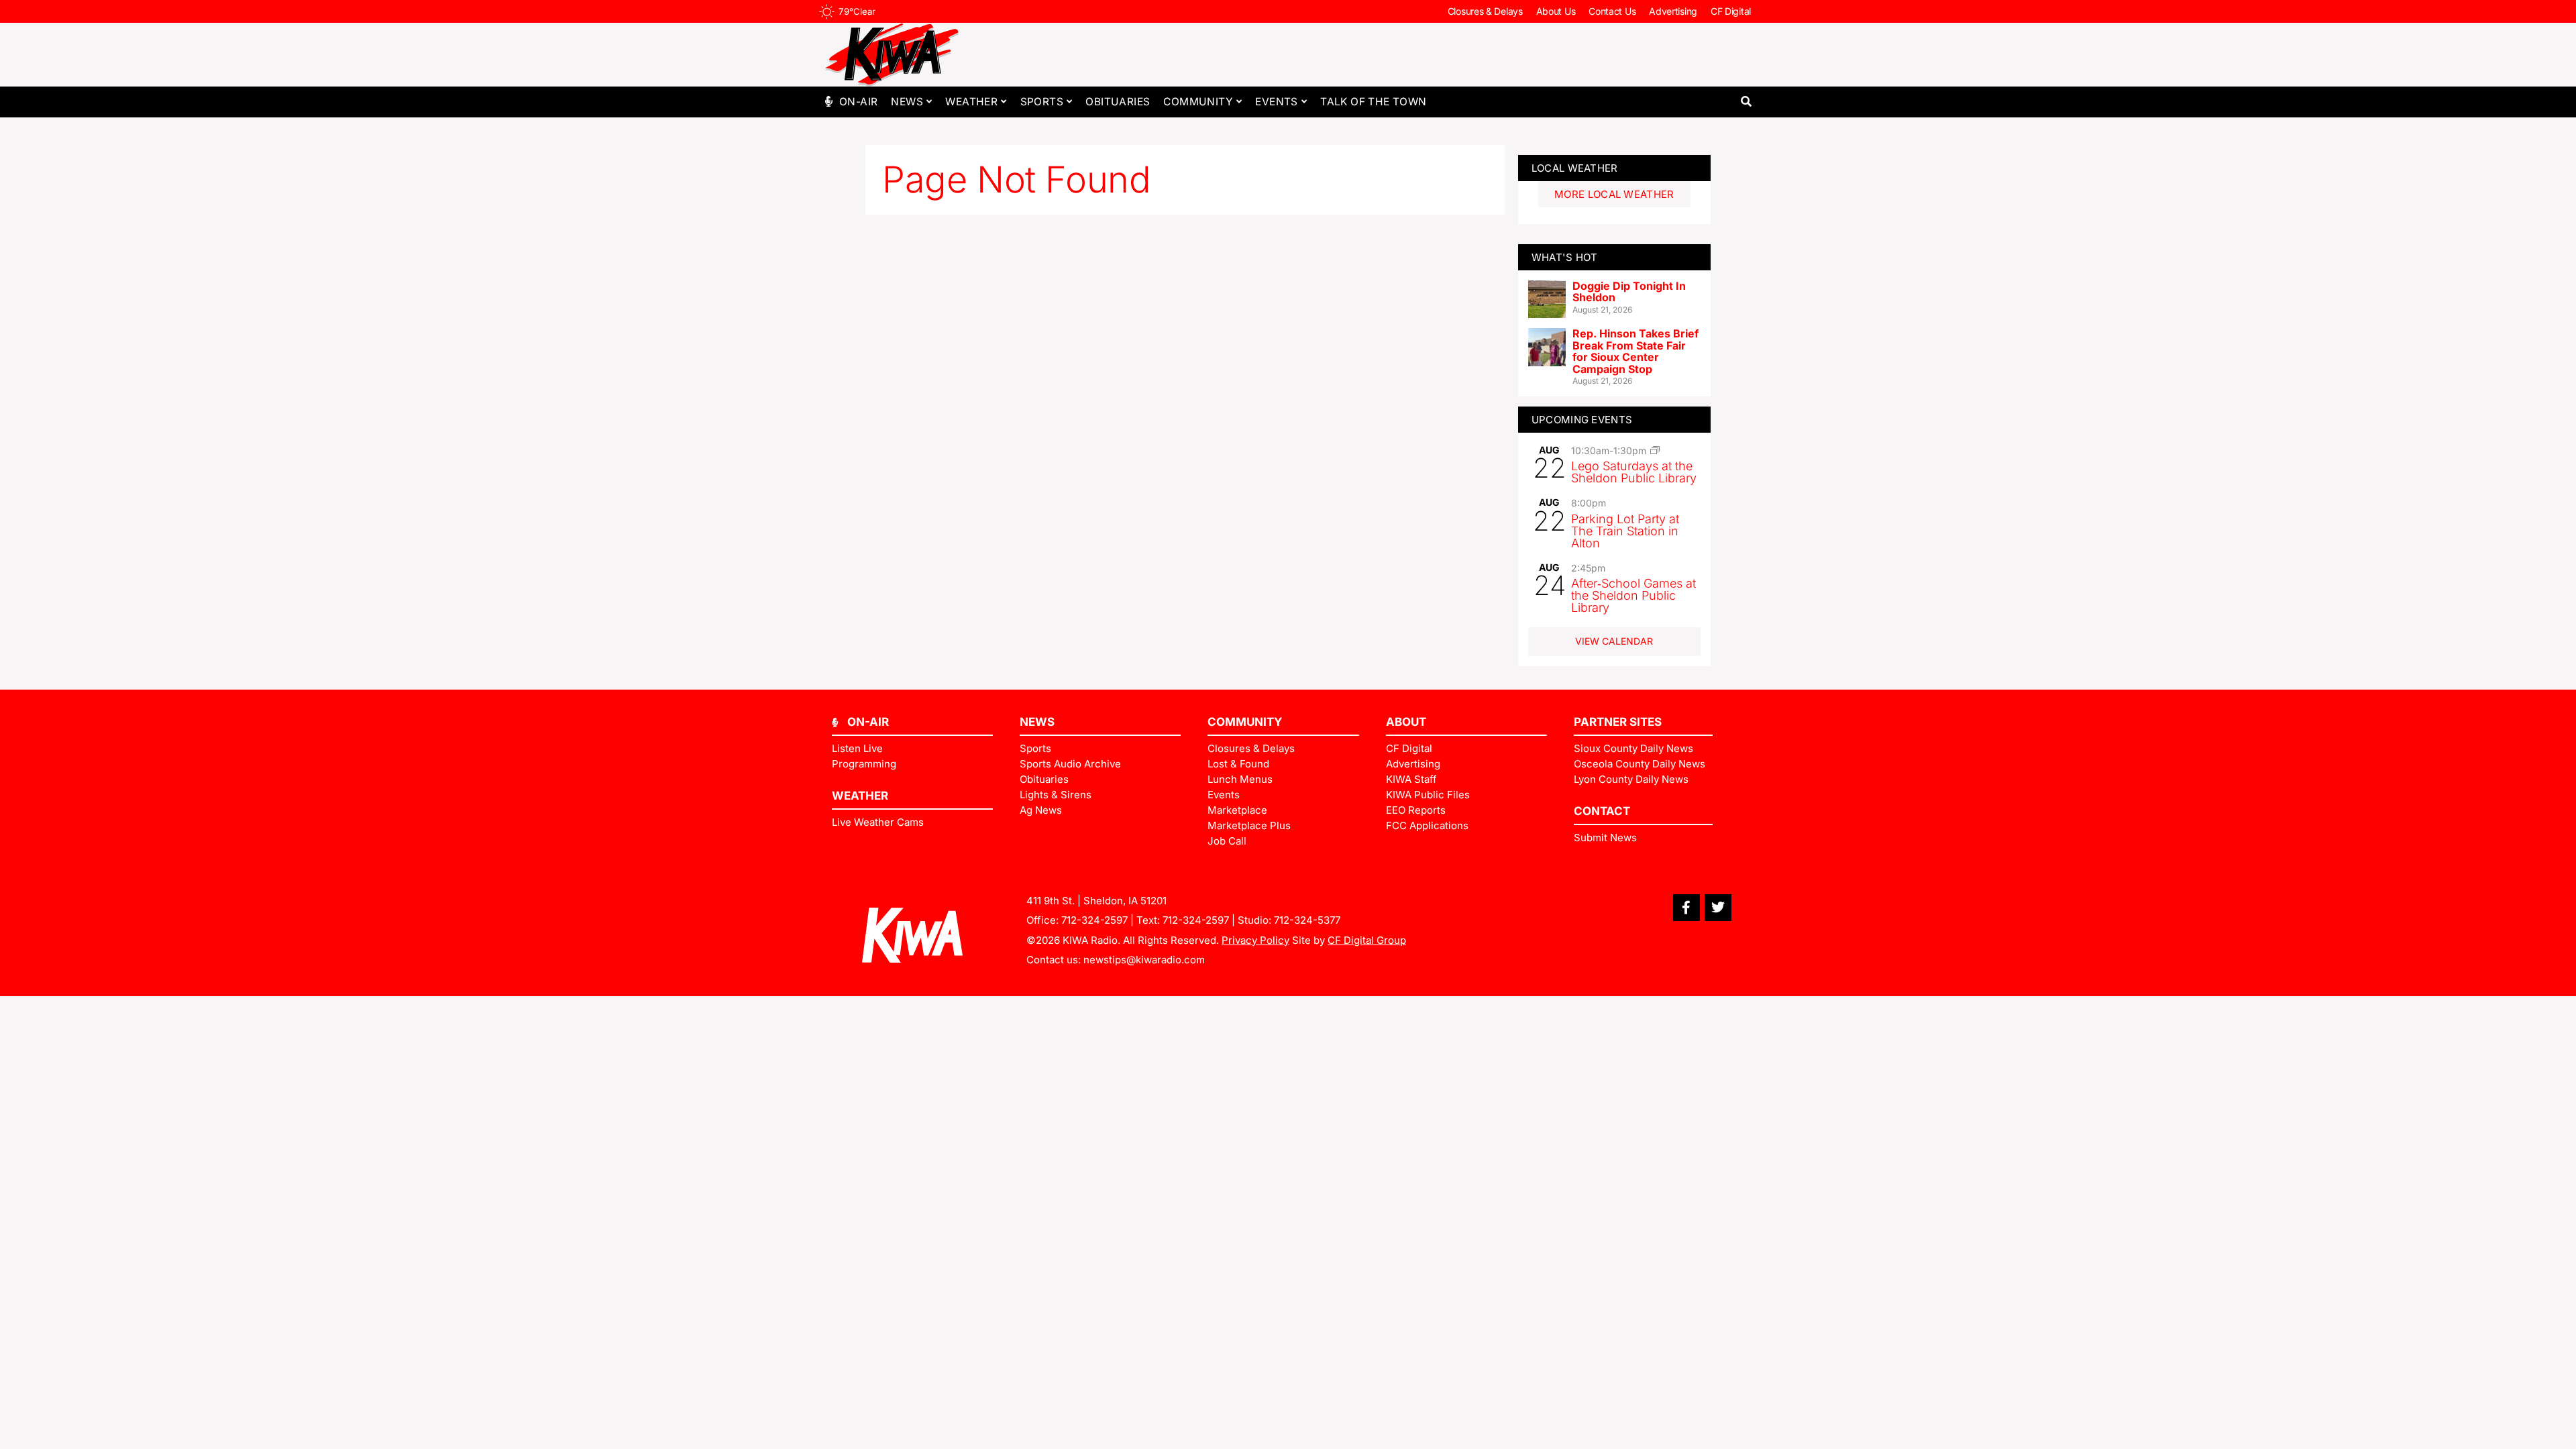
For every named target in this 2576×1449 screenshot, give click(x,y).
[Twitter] (1718, 908)
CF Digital (1731, 11)
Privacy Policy (1255, 940)
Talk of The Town (1373, 102)
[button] (1746, 102)
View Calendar (1614, 641)
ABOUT (1406, 722)
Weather (971, 102)
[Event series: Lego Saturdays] (1655, 450)
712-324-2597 (1094, 920)
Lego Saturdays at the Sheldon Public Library (1634, 472)
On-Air (858, 102)
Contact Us (1612, 11)
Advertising (1673, 11)
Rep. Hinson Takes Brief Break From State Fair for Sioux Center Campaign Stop (1635, 351)
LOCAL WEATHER (1575, 168)
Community (1198, 102)
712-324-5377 (1307, 920)
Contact (1602, 811)
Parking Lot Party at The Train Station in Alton (1625, 531)
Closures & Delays (1485, 11)
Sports (1042, 102)
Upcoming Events (1582, 420)
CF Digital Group (1367, 940)
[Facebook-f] (1686, 908)
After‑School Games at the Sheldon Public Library (1633, 595)
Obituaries (1118, 102)
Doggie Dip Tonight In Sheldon (1629, 292)
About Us (1556, 11)
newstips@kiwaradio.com (1144, 960)
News (907, 102)
